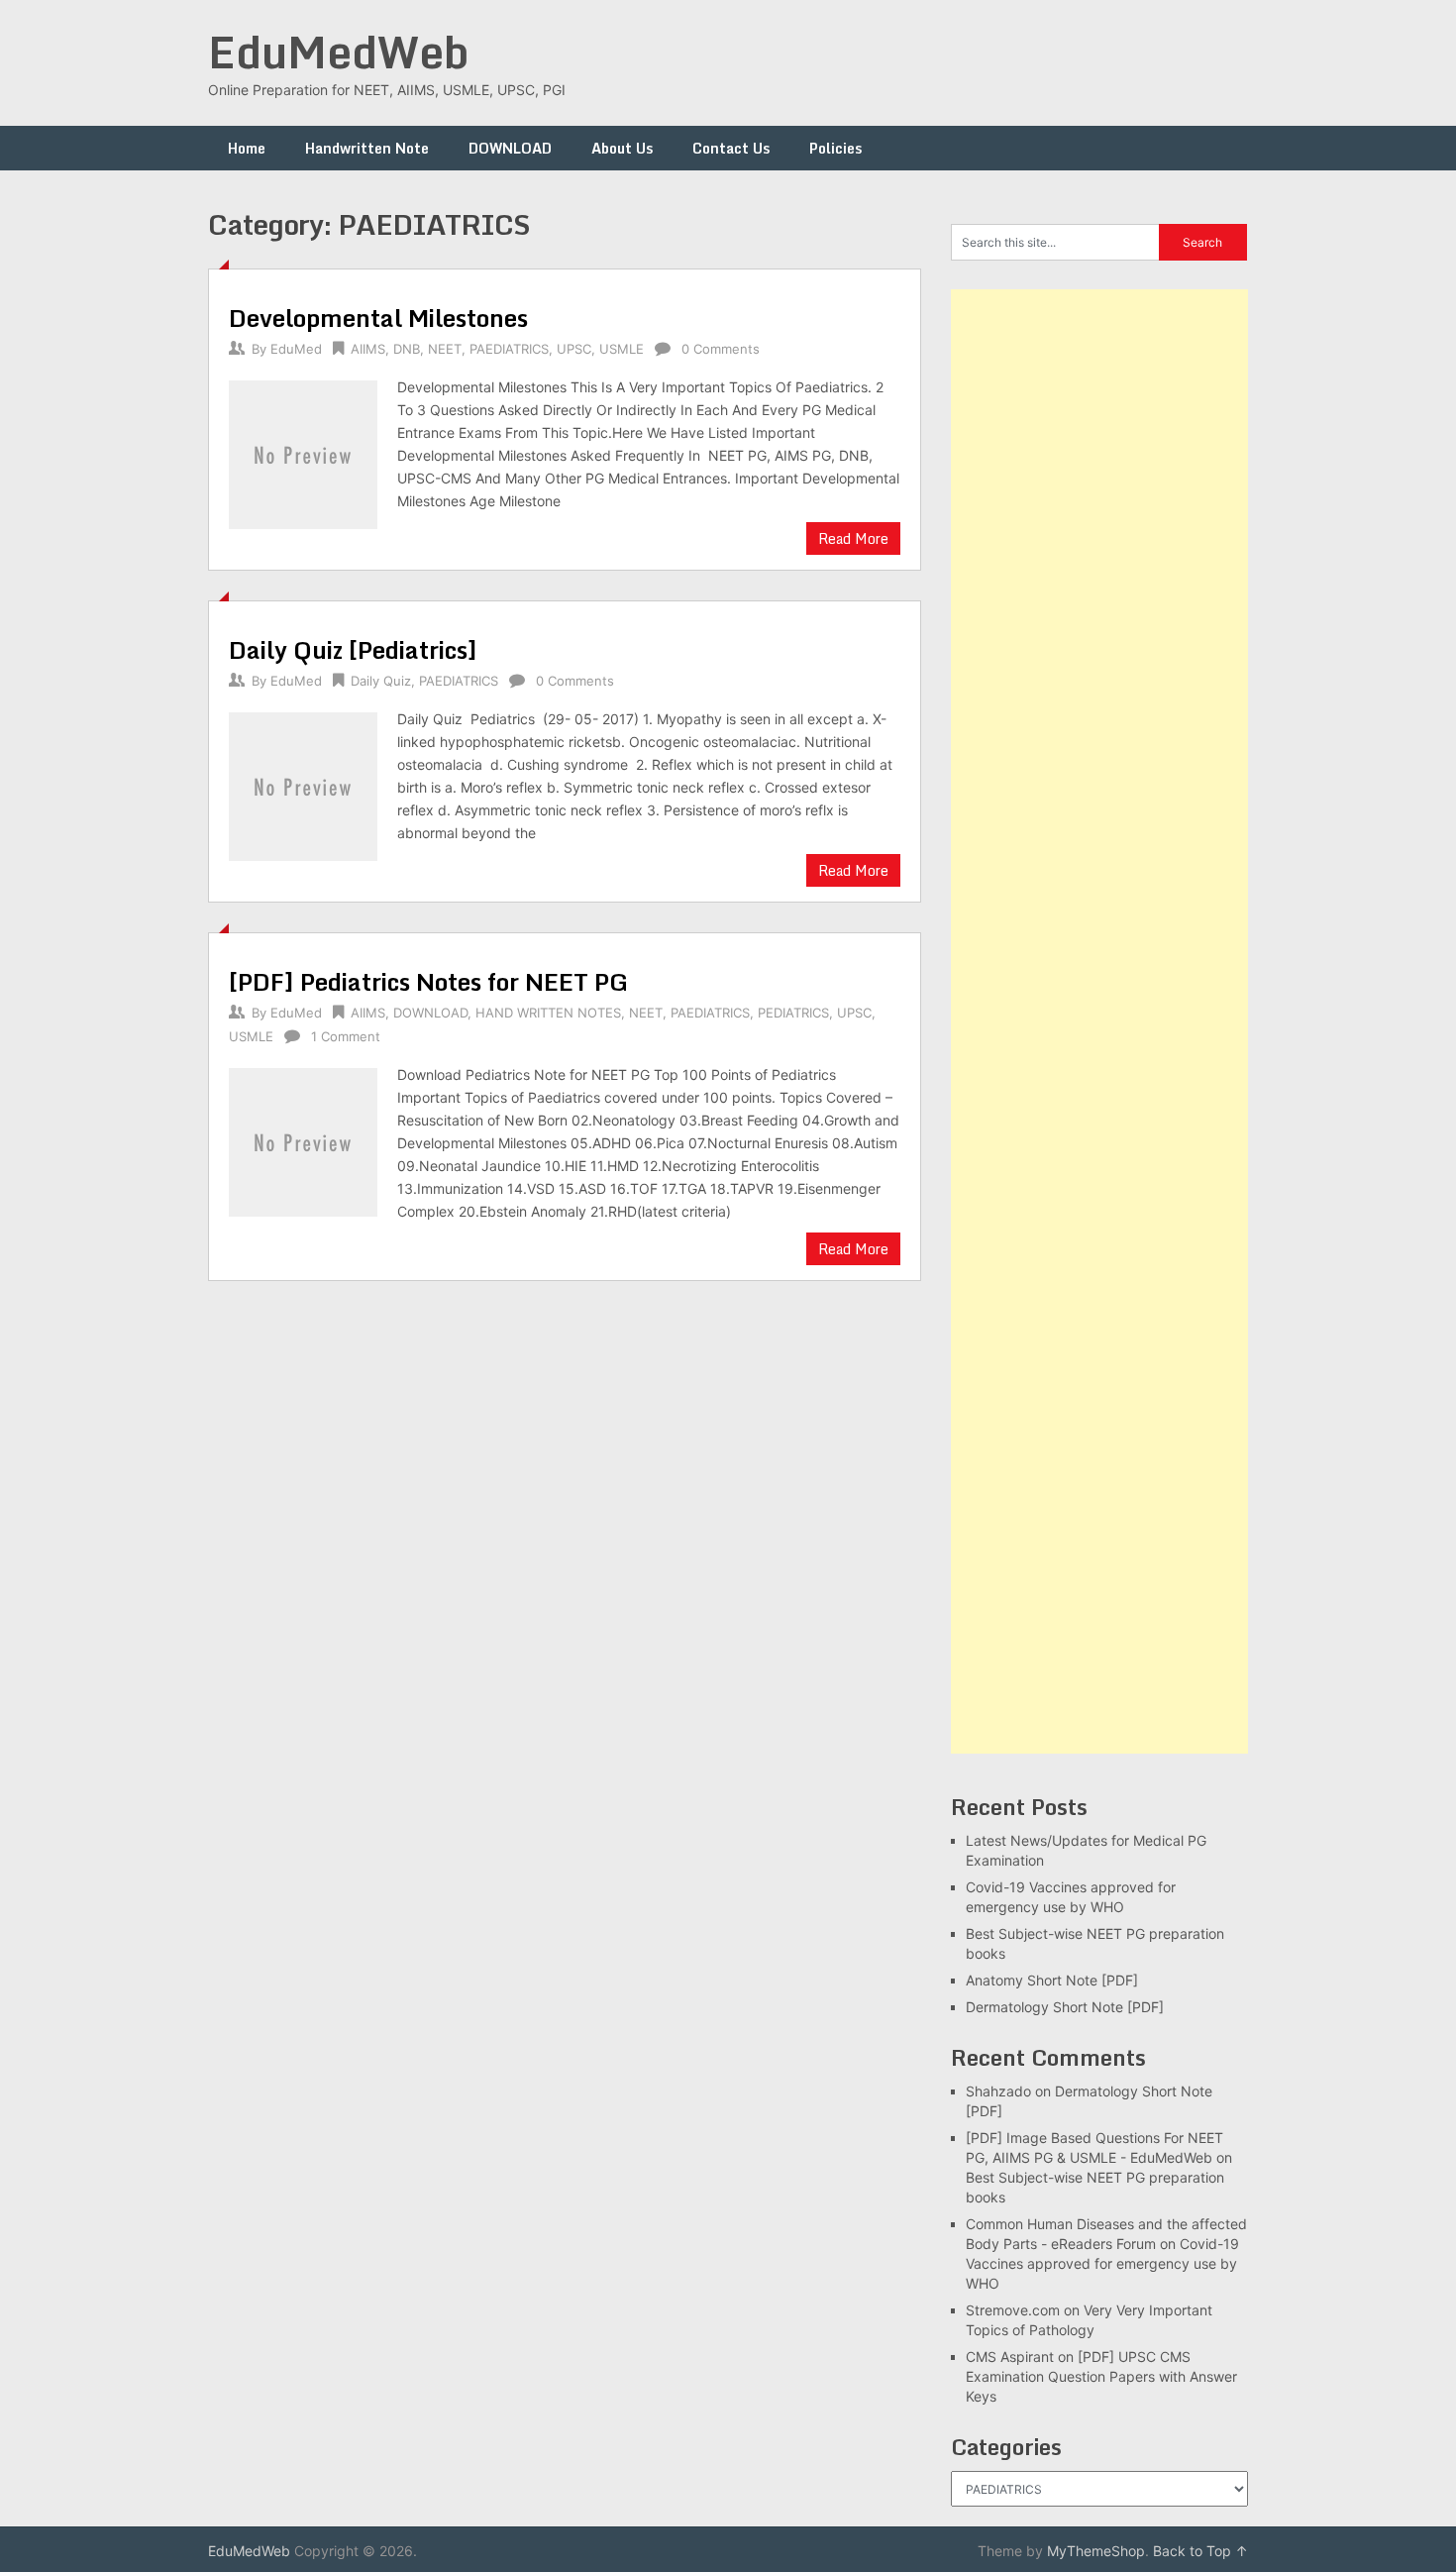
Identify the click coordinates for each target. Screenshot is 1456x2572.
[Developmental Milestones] (303, 452)
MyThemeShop (1096, 2551)
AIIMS (368, 349)
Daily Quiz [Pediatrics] (353, 649)
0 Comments (721, 349)
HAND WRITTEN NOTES (548, 1013)
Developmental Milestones (378, 318)
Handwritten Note (367, 148)
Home (247, 148)
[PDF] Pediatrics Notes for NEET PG (428, 981)
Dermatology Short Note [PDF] (1065, 2007)
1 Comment (346, 1036)
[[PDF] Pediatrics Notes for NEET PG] (303, 1140)
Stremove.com (1013, 2310)
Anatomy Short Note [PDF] (1052, 1980)
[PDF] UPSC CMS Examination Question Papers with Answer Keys (1101, 2376)
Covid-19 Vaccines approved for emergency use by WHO (1102, 2263)
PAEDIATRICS (509, 349)
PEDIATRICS (793, 1013)
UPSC (574, 349)
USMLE (622, 349)
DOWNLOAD (510, 148)
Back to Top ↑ (1200, 2551)
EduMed (296, 349)
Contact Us (731, 148)
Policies (835, 148)
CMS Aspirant (1010, 2357)
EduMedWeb (339, 52)
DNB (407, 349)
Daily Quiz (381, 681)
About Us (622, 148)
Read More (853, 538)
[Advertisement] (1099, 1021)
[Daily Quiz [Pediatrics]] (303, 784)
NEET (445, 349)
